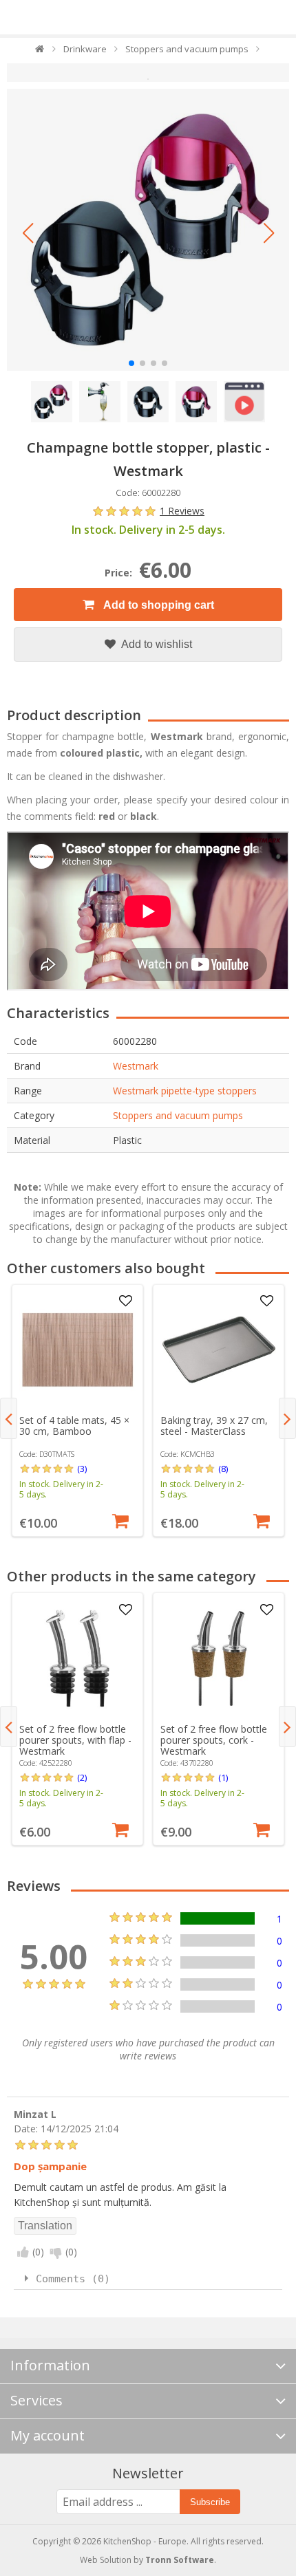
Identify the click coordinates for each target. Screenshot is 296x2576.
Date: (26, 2128)
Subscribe (210, 2502)
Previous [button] (9, 1418)
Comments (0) (73, 2279)
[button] (28, 233)
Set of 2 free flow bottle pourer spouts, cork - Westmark (214, 1740)
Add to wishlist (156, 644)
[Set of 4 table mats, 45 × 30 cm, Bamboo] (78, 1350)
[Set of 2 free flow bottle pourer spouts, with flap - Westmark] (78, 1658)
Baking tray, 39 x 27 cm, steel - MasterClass (214, 1426)
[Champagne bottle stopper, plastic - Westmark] (148, 230)
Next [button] (287, 1418)
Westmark (136, 1066)
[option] (77, 1410)
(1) (223, 1777)
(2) (82, 1777)
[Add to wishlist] (125, 1301)
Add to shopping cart (158, 605)
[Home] (40, 52)
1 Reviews (182, 511)
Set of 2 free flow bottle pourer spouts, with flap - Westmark (75, 1740)
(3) (82, 1469)
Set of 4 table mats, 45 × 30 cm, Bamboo (74, 1426)
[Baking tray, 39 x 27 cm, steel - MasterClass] (219, 1350)
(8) (223, 1469)
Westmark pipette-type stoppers (185, 1091)
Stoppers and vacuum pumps (178, 1115)
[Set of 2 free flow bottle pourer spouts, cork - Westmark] (219, 1658)
